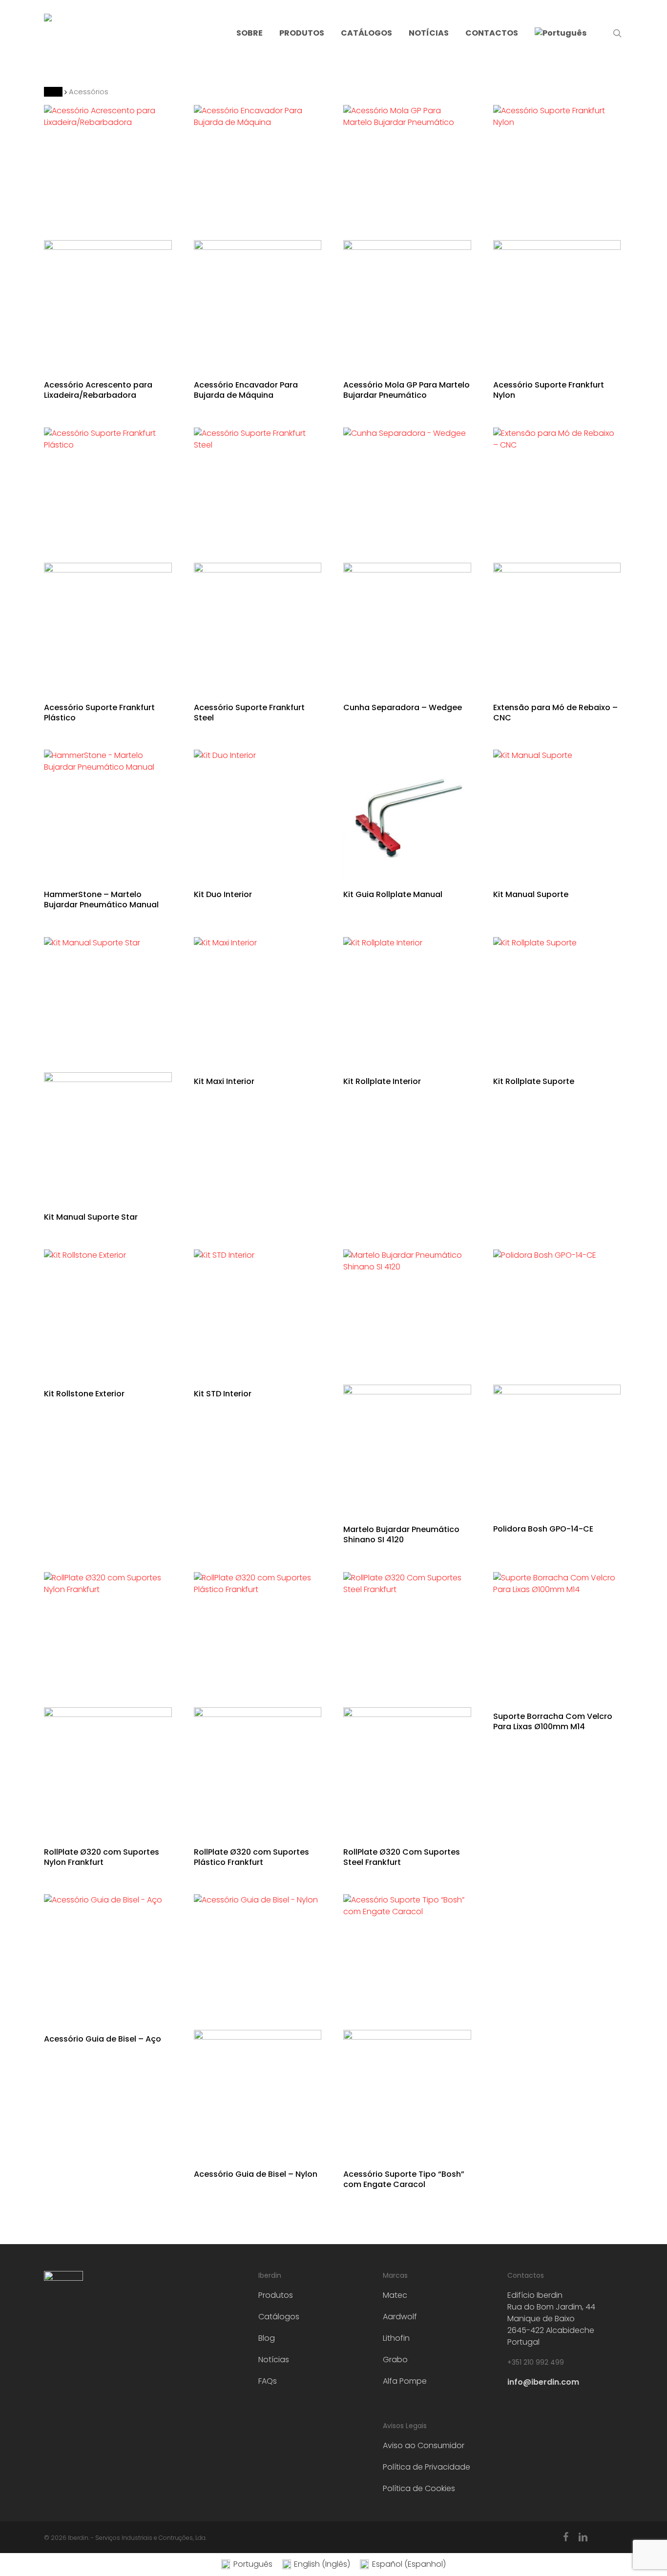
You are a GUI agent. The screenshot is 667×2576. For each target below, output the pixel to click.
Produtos (276, 2295)
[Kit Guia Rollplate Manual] (407, 814)
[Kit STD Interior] (258, 1313)
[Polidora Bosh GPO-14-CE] (557, 1381)
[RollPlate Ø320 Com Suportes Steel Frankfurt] (407, 1704)
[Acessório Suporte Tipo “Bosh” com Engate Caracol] (407, 2026)
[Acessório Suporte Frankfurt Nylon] (557, 236)
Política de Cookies (419, 2488)
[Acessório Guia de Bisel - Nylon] (258, 2026)
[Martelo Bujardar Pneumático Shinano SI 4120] (407, 1381)
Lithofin (396, 2338)
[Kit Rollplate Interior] (407, 1001)
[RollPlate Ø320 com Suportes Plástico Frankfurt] (258, 1704)
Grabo (395, 2360)
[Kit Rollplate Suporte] (557, 1001)
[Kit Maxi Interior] (258, 1001)
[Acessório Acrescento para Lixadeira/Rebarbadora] (108, 236)
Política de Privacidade (427, 2467)
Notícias (274, 2360)
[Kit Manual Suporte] (557, 814)
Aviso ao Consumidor (424, 2445)
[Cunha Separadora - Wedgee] (407, 559)
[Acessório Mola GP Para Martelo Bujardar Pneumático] (407, 236)
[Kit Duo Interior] (258, 814)
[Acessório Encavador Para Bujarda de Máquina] (258, 236)
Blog (267, 2338)
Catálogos (279, 2317)
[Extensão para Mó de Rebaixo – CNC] (557, 559)
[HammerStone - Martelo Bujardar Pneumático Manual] (108, 814)
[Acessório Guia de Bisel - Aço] (108, 1958)
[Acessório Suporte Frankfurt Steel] (258, 559)
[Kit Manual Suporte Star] (108, 1069)
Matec (395, 2295)
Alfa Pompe (405, 2381)
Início (53, 92)
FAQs (268, 2381)
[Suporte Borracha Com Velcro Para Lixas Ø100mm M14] (557, 1636)
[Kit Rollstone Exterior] (108, 1313)
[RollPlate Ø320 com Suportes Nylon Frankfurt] (108, 1704)
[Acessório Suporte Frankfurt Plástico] (108, 559)
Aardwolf (400, 2317)
